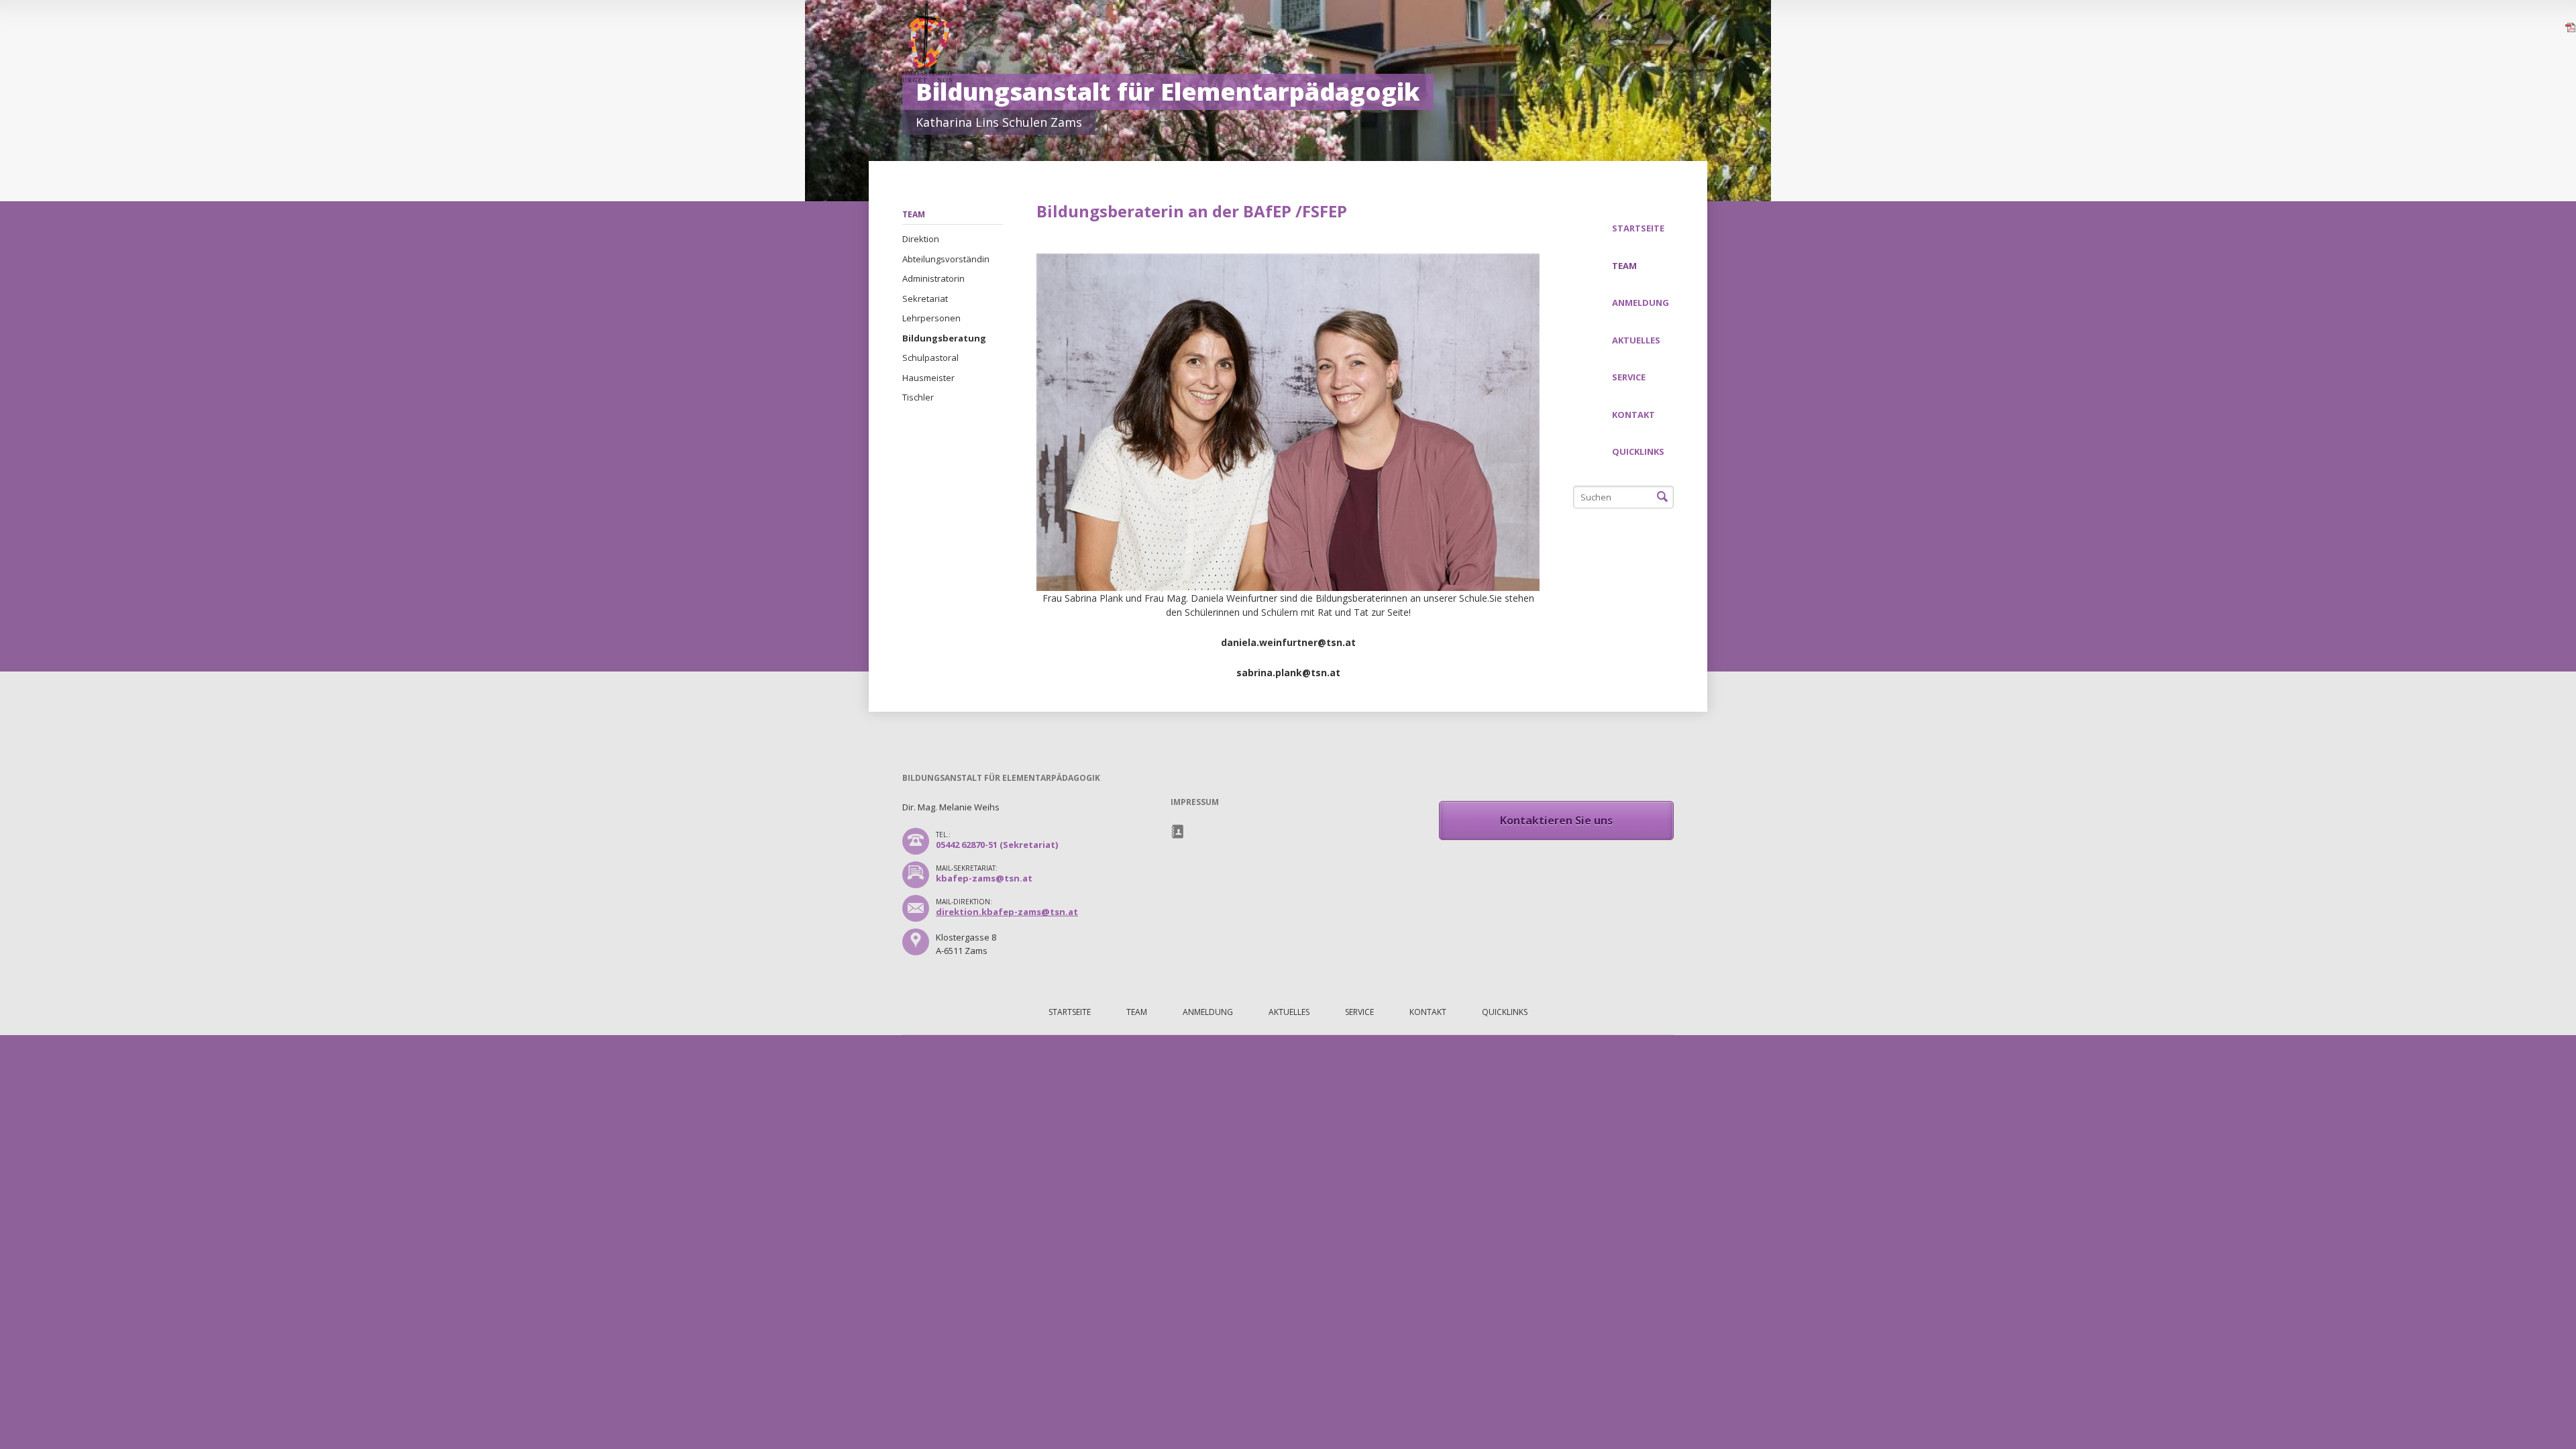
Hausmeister (928, 378)
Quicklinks (1638, 451)
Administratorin (933, 278)
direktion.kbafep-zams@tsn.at (1007, 912)
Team (914, 214)
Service (1629, 377)
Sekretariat (925, 299)
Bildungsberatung (944, 338)
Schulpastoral (930, 358)
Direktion (921, 239)
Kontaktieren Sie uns (1556, 820)
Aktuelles (1636, 340)
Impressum (1178, 832)
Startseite (1638, 228)
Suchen (1662, 497)
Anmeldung (1641, 303)
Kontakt (1633, 415)
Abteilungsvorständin (946, 259)
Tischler (918, 397)
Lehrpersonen (931, 318)
